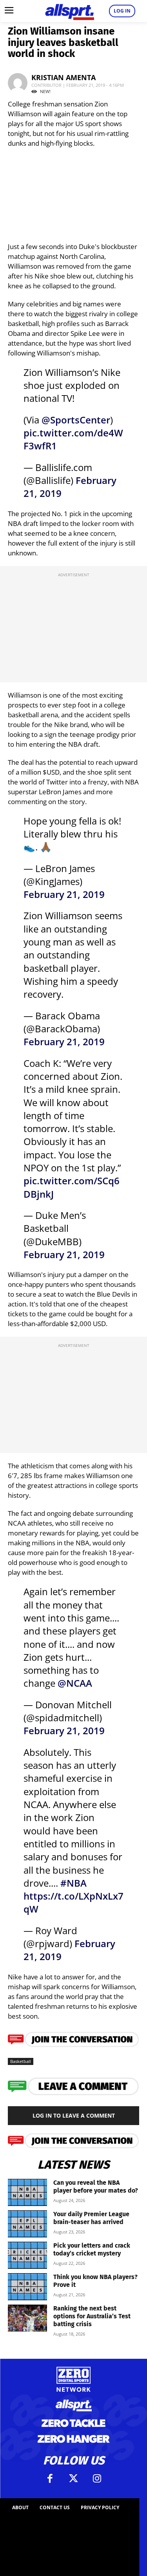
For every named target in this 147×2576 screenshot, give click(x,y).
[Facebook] (50, 2479)
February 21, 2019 (64, 894)
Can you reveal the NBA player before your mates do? (96, 2187)
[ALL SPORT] (70, 11)
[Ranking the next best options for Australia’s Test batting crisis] (27, 2318)
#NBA (73, 1883)
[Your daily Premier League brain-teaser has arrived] (27, 2224)
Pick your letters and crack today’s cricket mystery (92, 2249)
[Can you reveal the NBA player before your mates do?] (27, 2192)
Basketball (21, 2061)
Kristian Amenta (64, 77)
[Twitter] (74, 2479)
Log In (122, 11)
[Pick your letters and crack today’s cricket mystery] (27, 2255)
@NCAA (75, 1683)
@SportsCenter (76, 420)
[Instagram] (97, 2479)
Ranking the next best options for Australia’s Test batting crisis (92, 2316)
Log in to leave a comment (74, 2115)
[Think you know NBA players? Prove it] (27, 2287)
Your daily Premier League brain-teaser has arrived (91, 2218)
